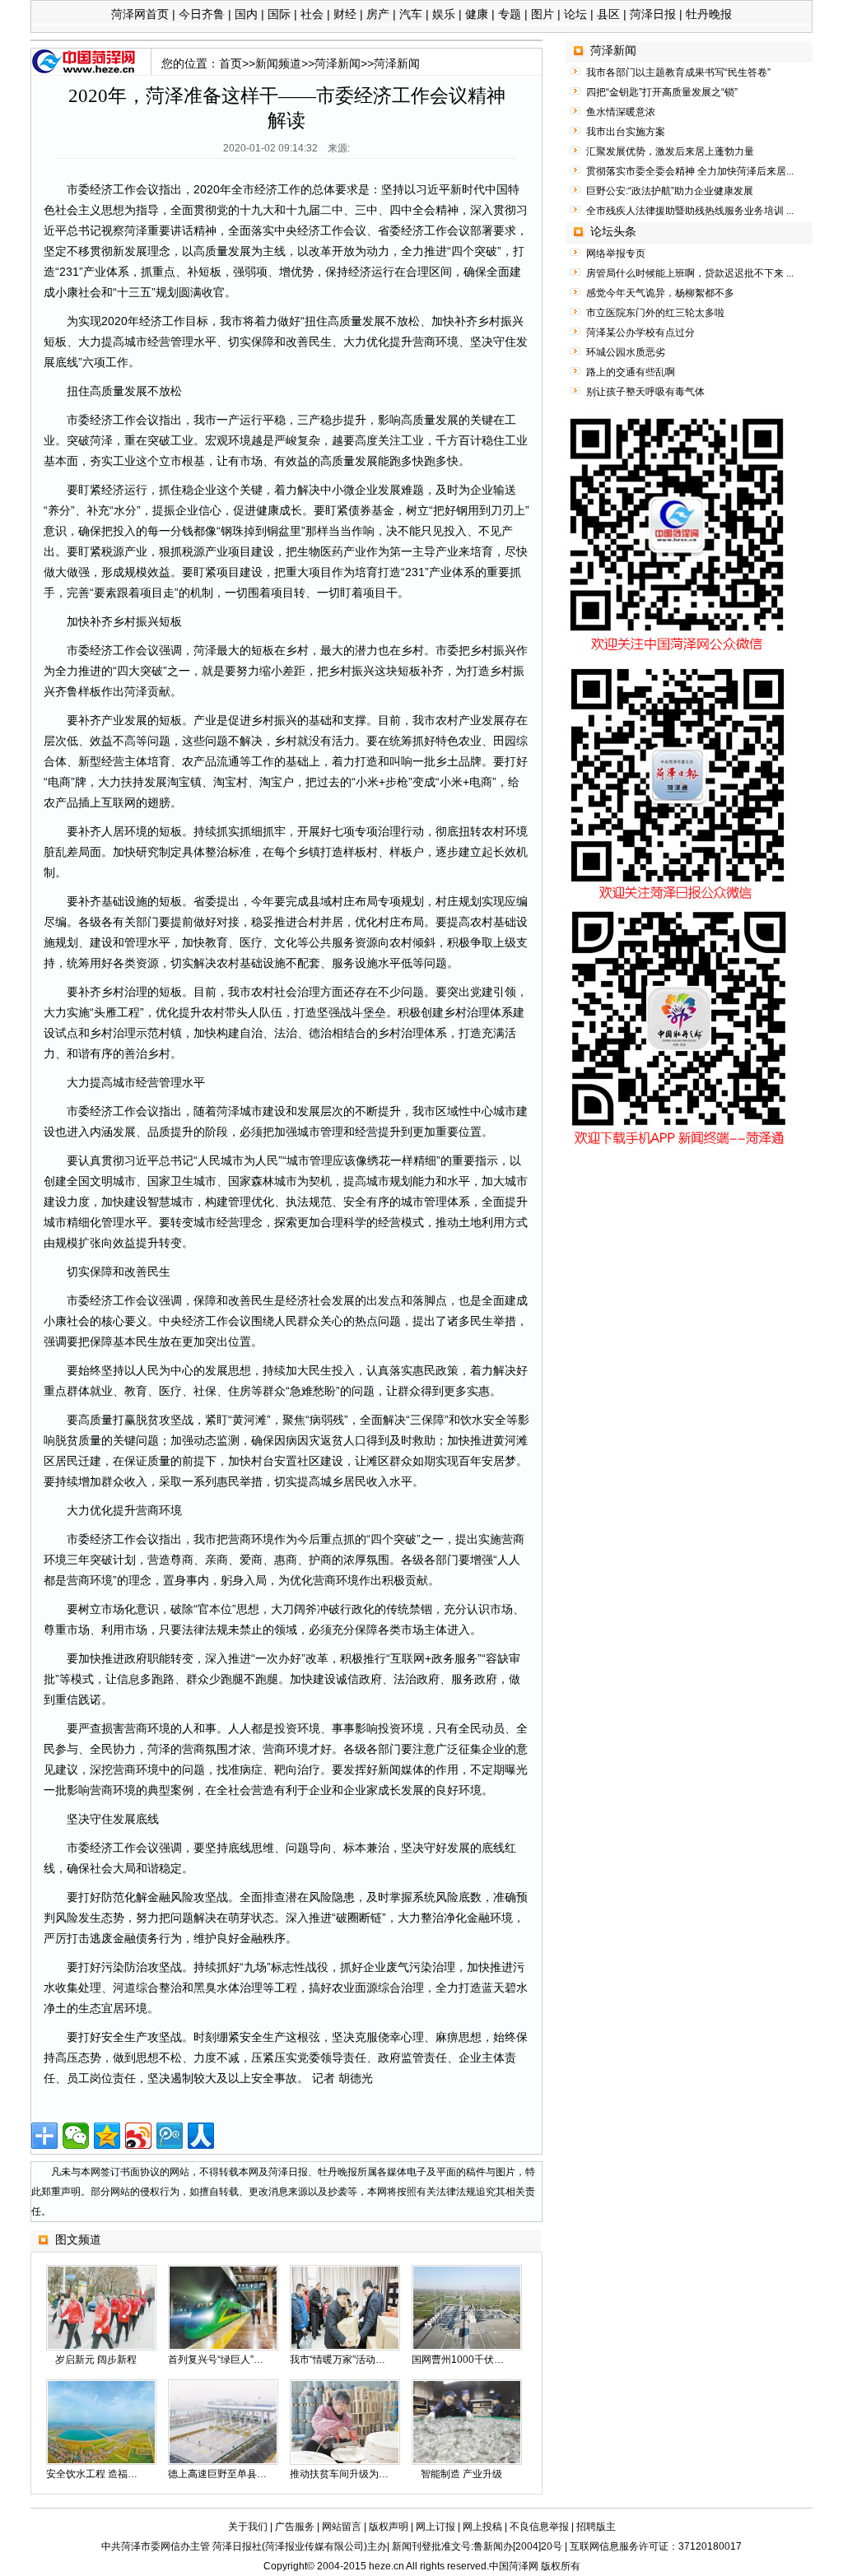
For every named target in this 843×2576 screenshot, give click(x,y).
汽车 (411, 14)
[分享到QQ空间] (107, 2136)
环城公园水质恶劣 (626, 352)
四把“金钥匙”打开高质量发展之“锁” (662, 92)
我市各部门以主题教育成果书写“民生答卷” (678, 72)
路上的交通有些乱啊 (631, 372)
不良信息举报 (539, 2527)
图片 (543, 14)
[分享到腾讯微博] (170, 2136)
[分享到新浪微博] (138, 2136)
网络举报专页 (616, 253)
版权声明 (389, 2527)
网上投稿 (482, 2527)
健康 (477, 14)
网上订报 (435, 2527)
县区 (608, 14)
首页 (231, 63)
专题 (510, 14)
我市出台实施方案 (626, 132)
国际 (279, 14)
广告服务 (295, 2527)
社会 (312, 14)
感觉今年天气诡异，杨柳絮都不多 (660, 293)
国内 (246, 14)
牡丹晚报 (709, 14)
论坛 (575, 14)
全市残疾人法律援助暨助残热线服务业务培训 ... (690, 211)
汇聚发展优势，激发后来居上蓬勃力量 (670, 151)
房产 (378, 14)
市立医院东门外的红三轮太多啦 (655, 313)
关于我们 (248, 2527)
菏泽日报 (653, 14)
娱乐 (444, 14)
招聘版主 (596, 2527)
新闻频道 (278, 63)
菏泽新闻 (338, 63)
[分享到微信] (76, 2136)
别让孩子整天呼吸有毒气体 (645, 392)
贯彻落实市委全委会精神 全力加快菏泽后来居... (690, 171)
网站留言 (342, 2527)
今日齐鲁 (202, 14)
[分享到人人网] (201, 2136)
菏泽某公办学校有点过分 (640, 332)
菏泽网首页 (140, 14)
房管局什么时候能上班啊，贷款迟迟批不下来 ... (690, 273)
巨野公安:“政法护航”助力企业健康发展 (670, 191)
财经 (345, 14)
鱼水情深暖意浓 (621, 112)
